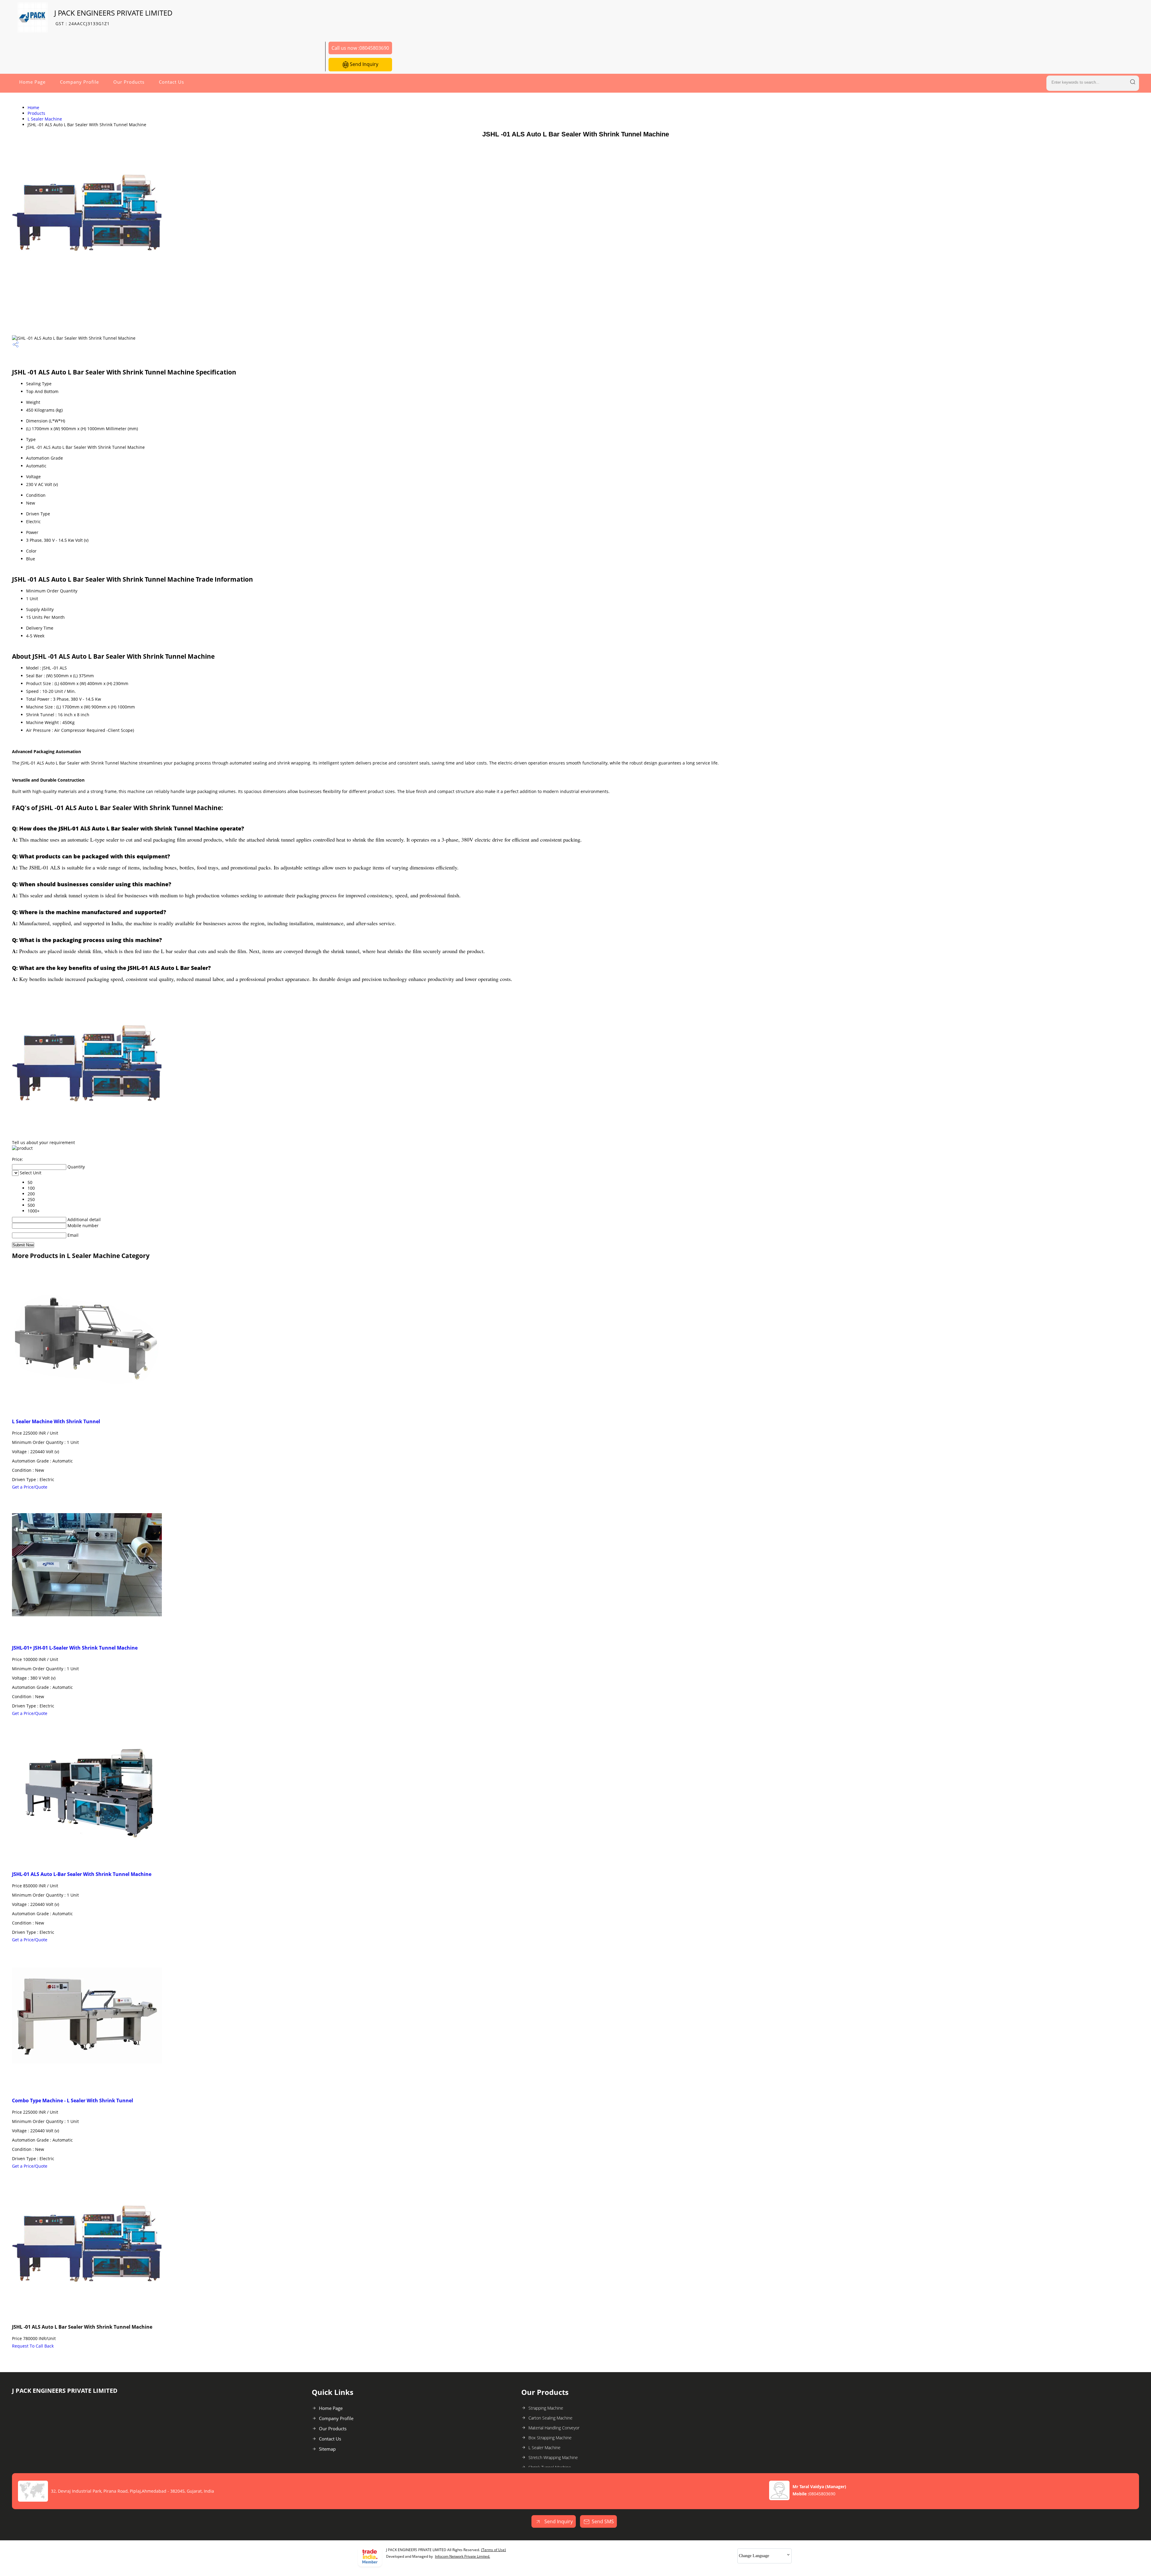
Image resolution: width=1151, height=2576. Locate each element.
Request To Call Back (33, 2346)
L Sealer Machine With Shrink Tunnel (56, 1421)
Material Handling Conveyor (554, 2428)
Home (33, 107)
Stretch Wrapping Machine (553, 2457)
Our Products (129, 82)
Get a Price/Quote (30, 1487)
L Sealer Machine (45, 119)
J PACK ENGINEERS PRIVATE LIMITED (113, 17)
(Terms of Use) (494, 2550)
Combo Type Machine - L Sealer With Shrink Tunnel (73, 2100)
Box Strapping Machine (550, 2438)
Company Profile (79, 82)
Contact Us (171, 82)
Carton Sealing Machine (550, 2418)
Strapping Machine (546, 2408)
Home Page (32, 82)
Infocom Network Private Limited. (462, 2556)
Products (36, 113)
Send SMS (603, 2521)
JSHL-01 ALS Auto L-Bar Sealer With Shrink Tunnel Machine (82, 1874)
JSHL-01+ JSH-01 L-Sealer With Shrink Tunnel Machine (75, 1648)
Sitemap (327, 2449)
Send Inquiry (363, 64)
